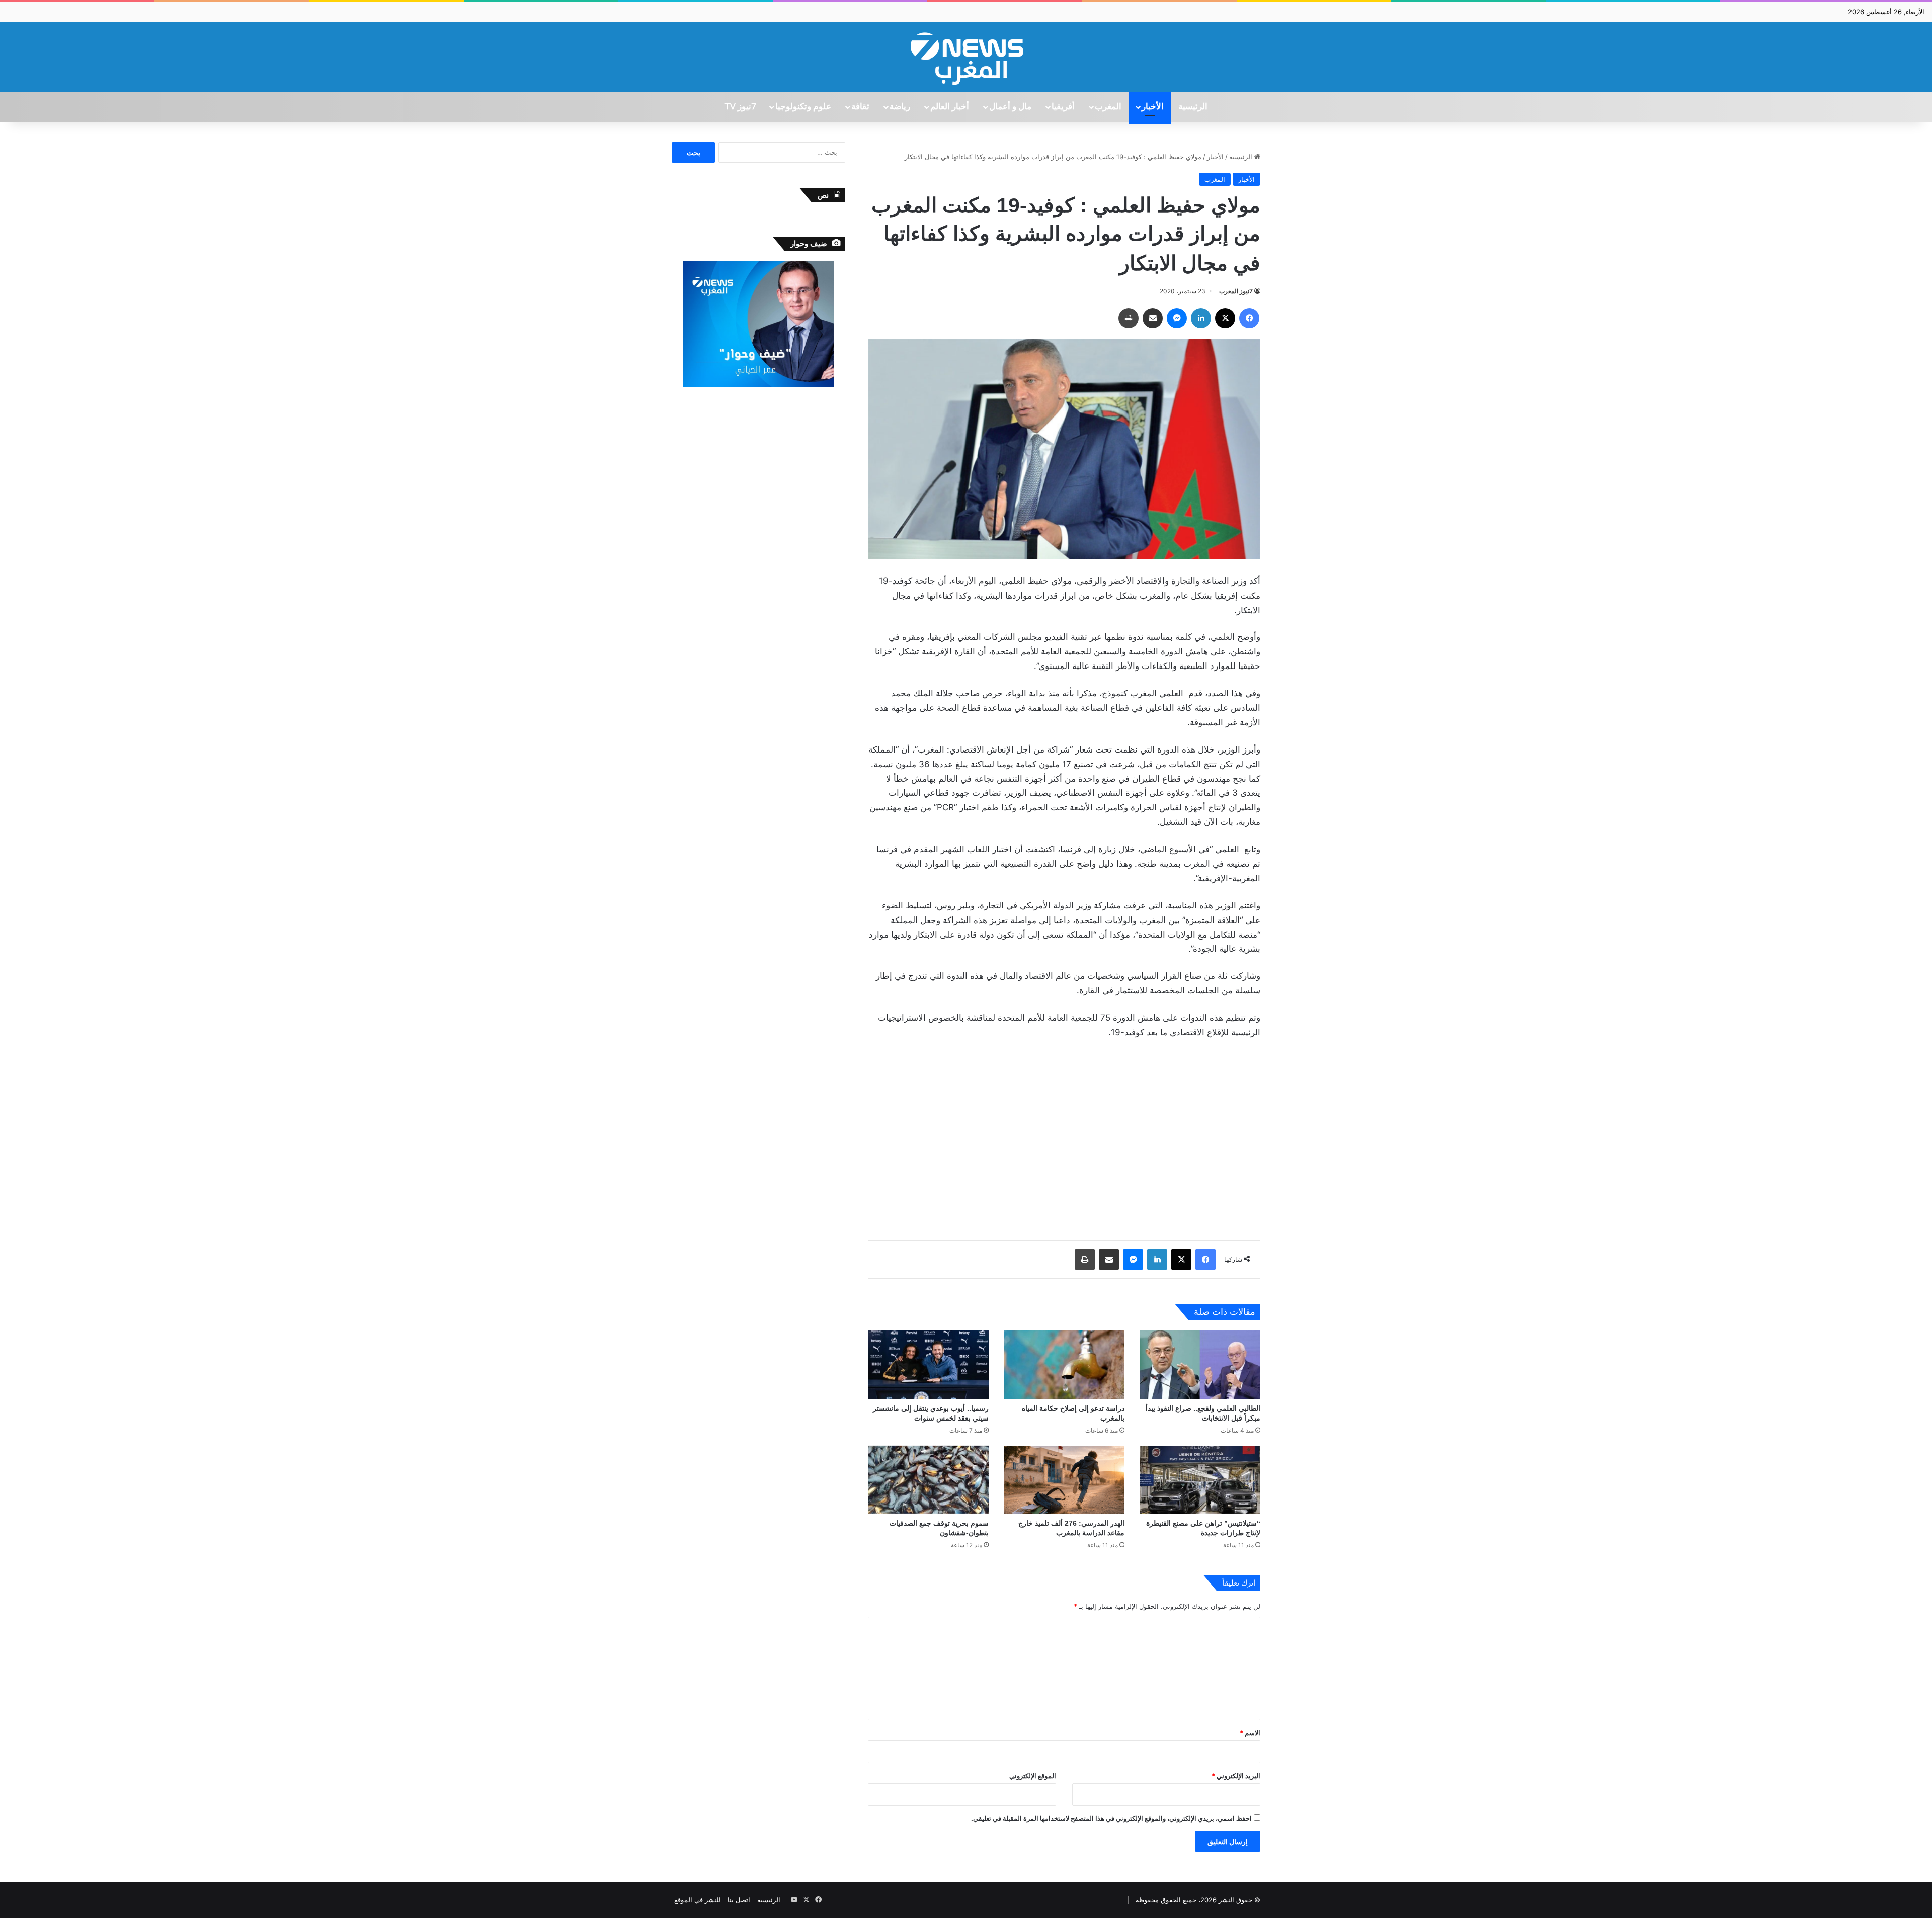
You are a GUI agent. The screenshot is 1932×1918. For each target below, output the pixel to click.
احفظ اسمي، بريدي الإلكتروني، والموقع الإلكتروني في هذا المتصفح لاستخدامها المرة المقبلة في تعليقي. (1111, 1818)
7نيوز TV (740, 107)
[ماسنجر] (1177, 318)
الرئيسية (1193, 107)
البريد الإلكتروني (1236, 1776)
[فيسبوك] (1249, 318)
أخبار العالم (950, 107)
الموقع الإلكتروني (1033, 1776)
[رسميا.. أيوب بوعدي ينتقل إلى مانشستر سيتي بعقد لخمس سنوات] (928, 1364)
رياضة (900, 107)
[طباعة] (1129, 318)
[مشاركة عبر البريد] (1153, 318)
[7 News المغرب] (966, 57)
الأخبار (1153, 107)
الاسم (1250, 1733)
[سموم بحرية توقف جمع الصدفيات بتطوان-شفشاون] (928, 1480)
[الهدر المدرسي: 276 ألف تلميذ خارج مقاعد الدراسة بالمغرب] (1064, 1480)
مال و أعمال (1010, 107)
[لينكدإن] (1201, 318)
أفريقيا (1063, 107)
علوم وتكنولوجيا (803, 107)
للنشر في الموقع (697, 1900)
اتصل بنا (739, 1900)
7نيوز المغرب (1236, 291)
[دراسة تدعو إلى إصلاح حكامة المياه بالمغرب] (1064, 1364)
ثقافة (860, 107)
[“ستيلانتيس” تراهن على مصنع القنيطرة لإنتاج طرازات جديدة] (1200, 1480)
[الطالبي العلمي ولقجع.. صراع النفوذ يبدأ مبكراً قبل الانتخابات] (1200, 1364)
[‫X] (1225, 318)
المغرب (1108, 107)
